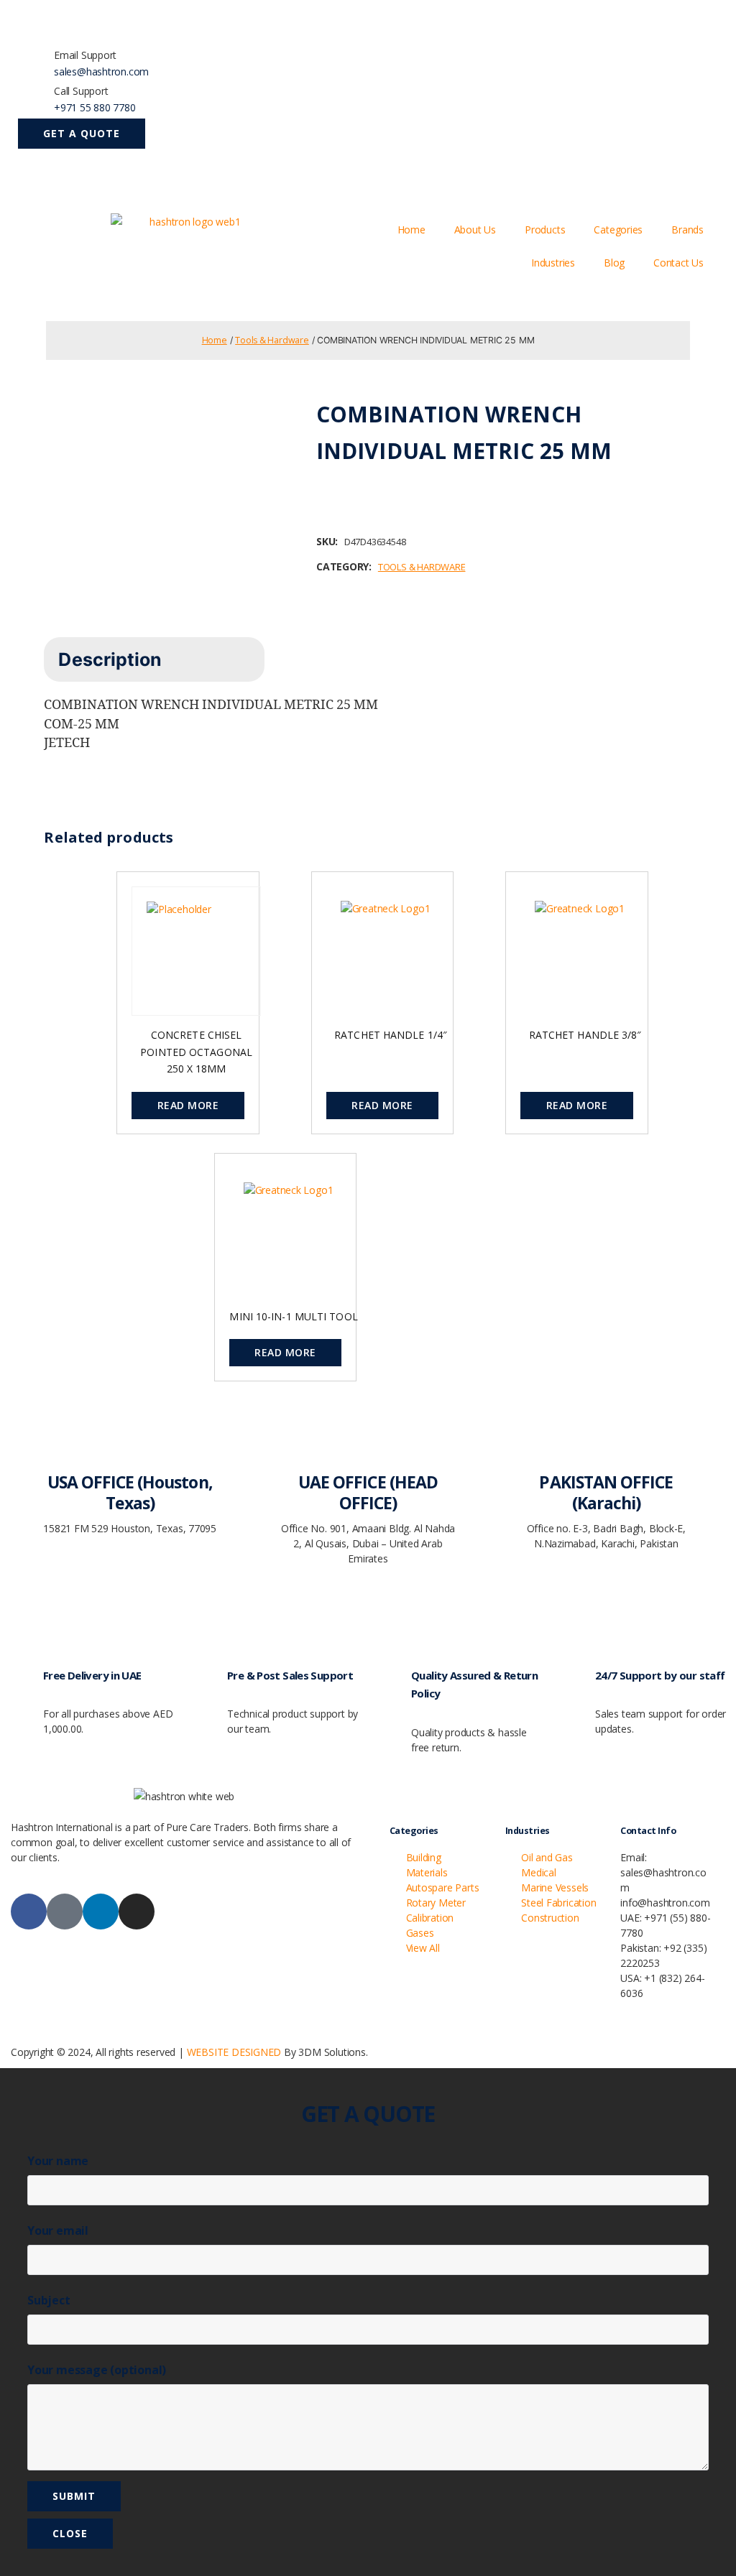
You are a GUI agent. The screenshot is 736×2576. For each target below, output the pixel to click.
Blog (614, 263)
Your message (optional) (97, 2370)
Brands (687, 230)
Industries (553, 263)
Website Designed (234, 2052)
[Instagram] (137, 1912)
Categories (618, 230)
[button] (82, 134)
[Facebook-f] (29, 1912)
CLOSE (70, 2533)
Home (411, 230)
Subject (49, 2300)
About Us (475, 230)
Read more (188, 1105)
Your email (58, 2230)
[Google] (65, 1912)
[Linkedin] (101, 1912)
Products (545, 230)
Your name (58, 2161)
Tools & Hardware (272, 340)
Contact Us (678, 263)
